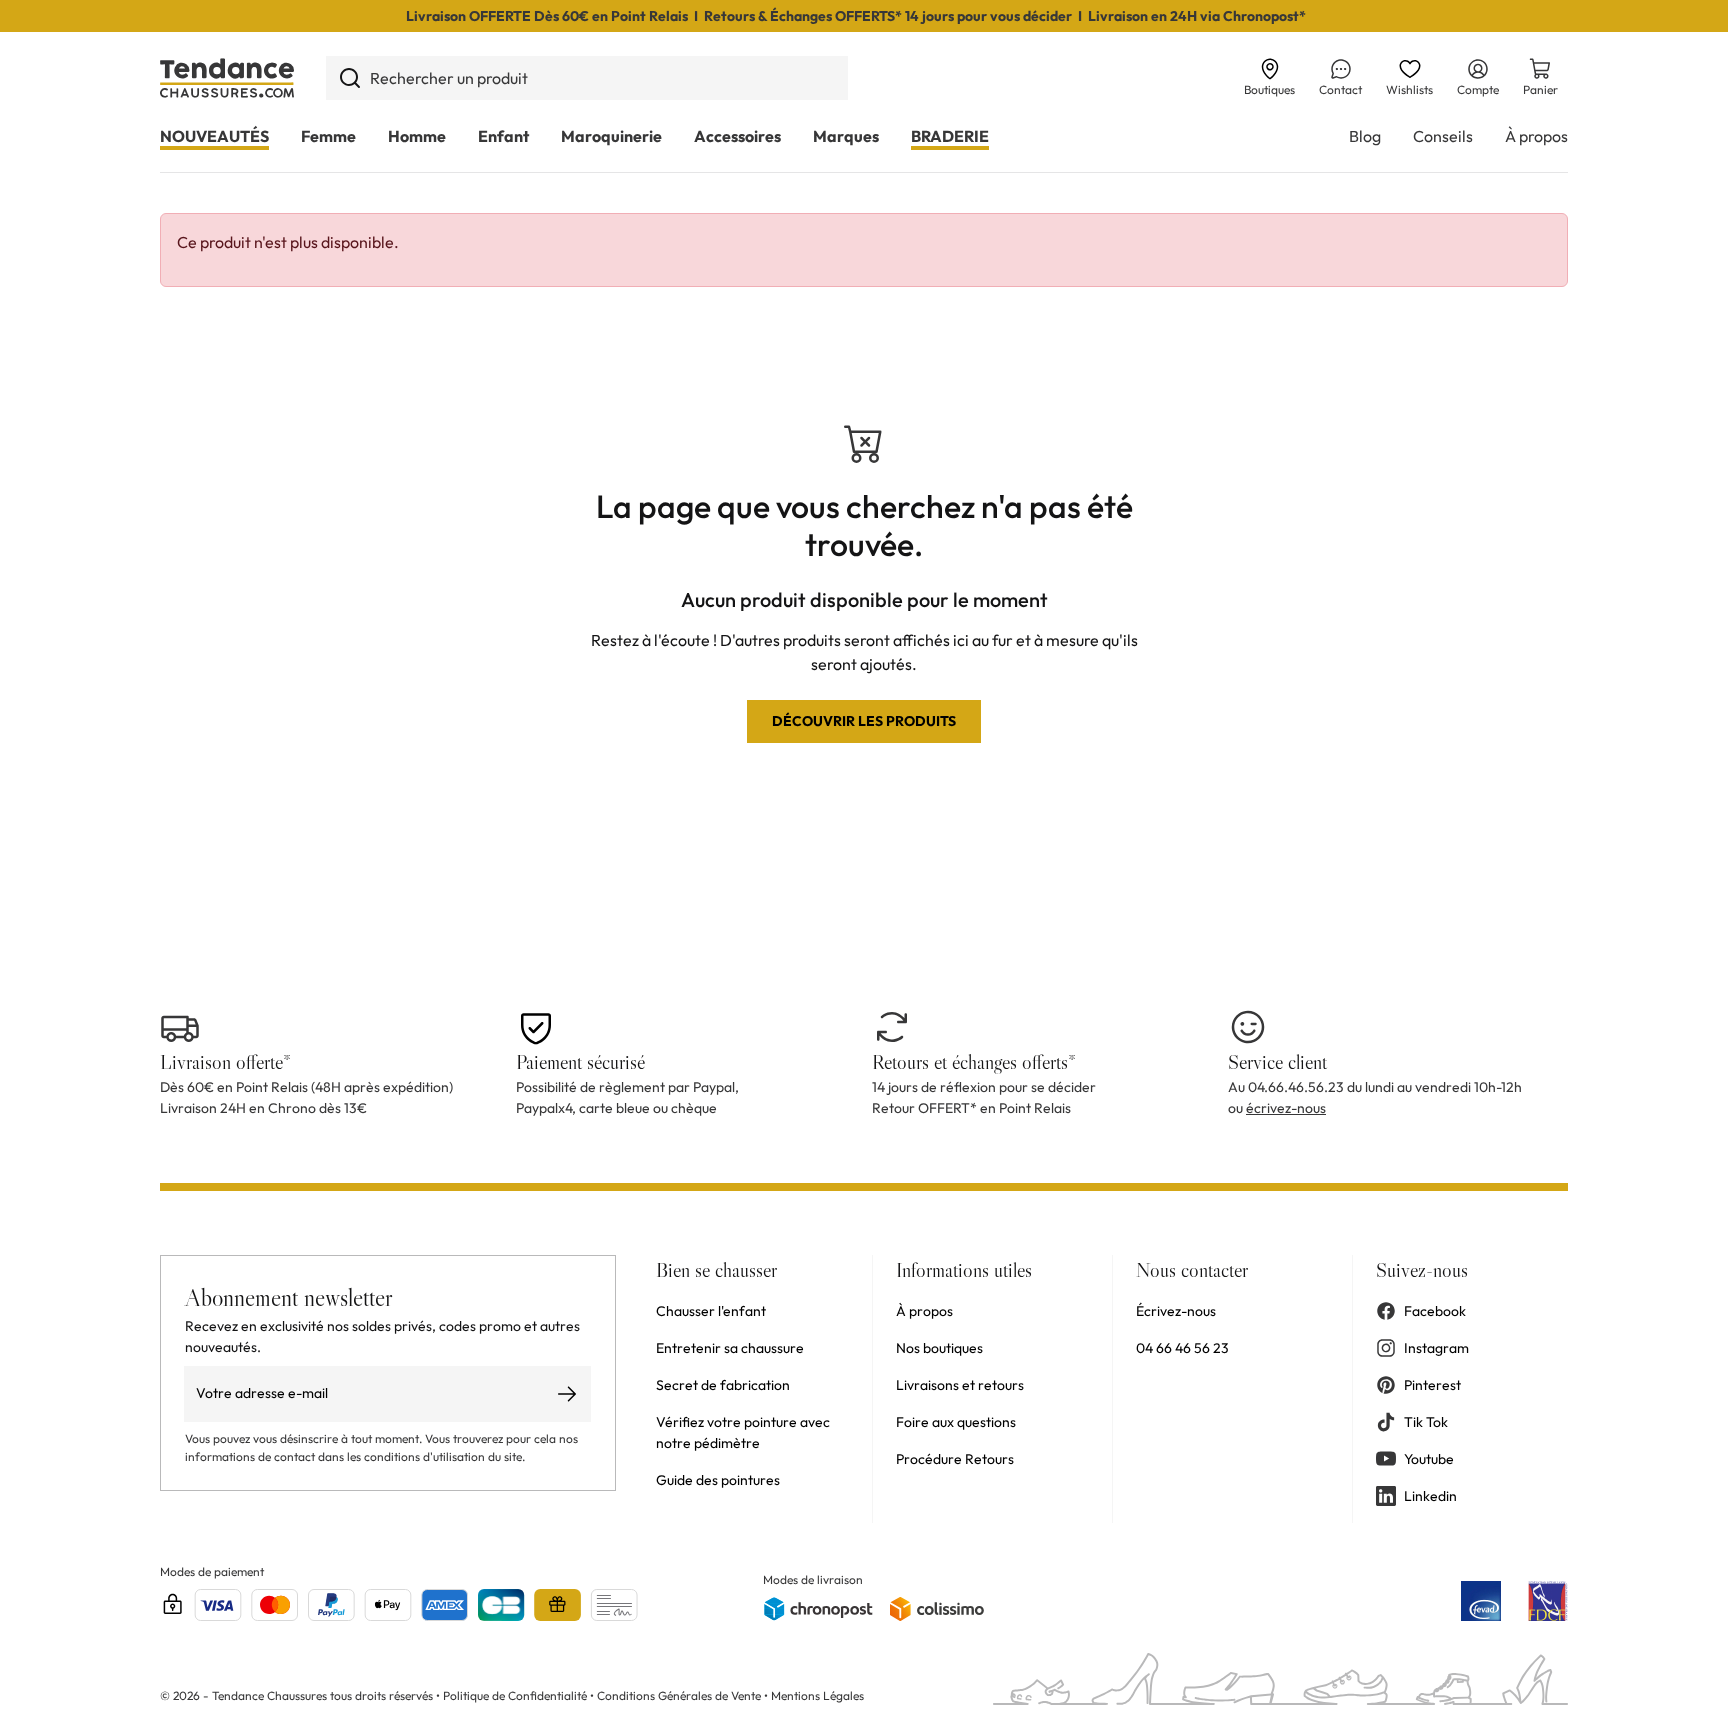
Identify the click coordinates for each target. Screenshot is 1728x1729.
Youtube (1429, 1459)
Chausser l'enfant (711, 1311)
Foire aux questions (956, 1422)
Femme (328, 136)
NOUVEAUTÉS (214, 136)
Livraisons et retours (960, 1385)
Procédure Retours (955, 1459)
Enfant (503, 136)
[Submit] (349, 78)
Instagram (1436, 1348)
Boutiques (1269, 89)
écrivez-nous (1286, 1108)
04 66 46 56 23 (1182, 1348)
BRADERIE (950, 136)
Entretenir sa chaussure (730, 1348)
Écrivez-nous (1176, 1311)
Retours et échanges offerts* (974, 1062)
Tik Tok (1426, 1422)
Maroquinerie (611, 136)
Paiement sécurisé (580, 1062)
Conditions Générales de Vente (679, 1695)
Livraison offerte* (225, 1062)
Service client (1277, 1062)
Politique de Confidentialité (516, 1695)
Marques (846, 136)
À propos (1536, 136)
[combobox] (587, 78)
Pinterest (1432, 1385)
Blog (1365, 136)
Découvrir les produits (864, 721)
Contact (1340, 89)
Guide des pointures (718, 1480)
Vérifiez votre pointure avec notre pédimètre (743, 1432)
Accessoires (737, 136)
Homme (417, 136)
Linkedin (1430, 1496)
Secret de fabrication (723, 1385)
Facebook (1435, 1311)
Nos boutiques (939, 1348)
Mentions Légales (817, 1695)
